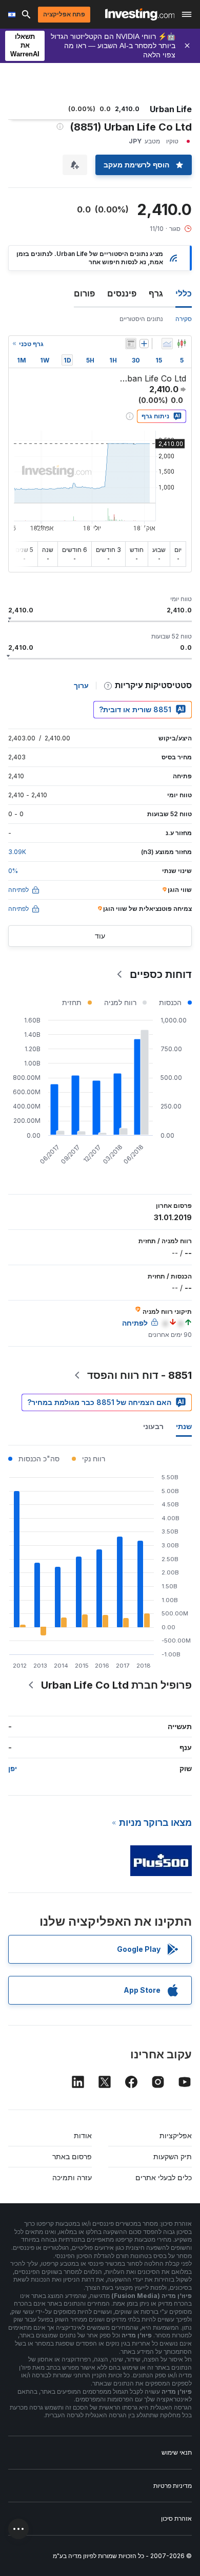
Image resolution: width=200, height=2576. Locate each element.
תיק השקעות (173, 2156)
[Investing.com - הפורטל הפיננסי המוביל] (140, 14)
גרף (156, 293)
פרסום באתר (72, 2156)
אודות (83, 2135)
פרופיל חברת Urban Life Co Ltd (116, 1685)
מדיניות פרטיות (173, 2486)
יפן (13, 1768)
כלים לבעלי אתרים (164, 2177)
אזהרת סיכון (176, 2518)
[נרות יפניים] (182, 344)
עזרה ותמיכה (72, 2177)
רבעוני (153, 1426)
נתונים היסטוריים (141, 319)
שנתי (184, 1426)
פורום (84, 293)
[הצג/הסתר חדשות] (131, 344)
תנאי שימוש (177, 2452)
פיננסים (122, 293)
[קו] (167, 344)
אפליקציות (176, 2135)
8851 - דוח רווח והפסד (139, 1375)
